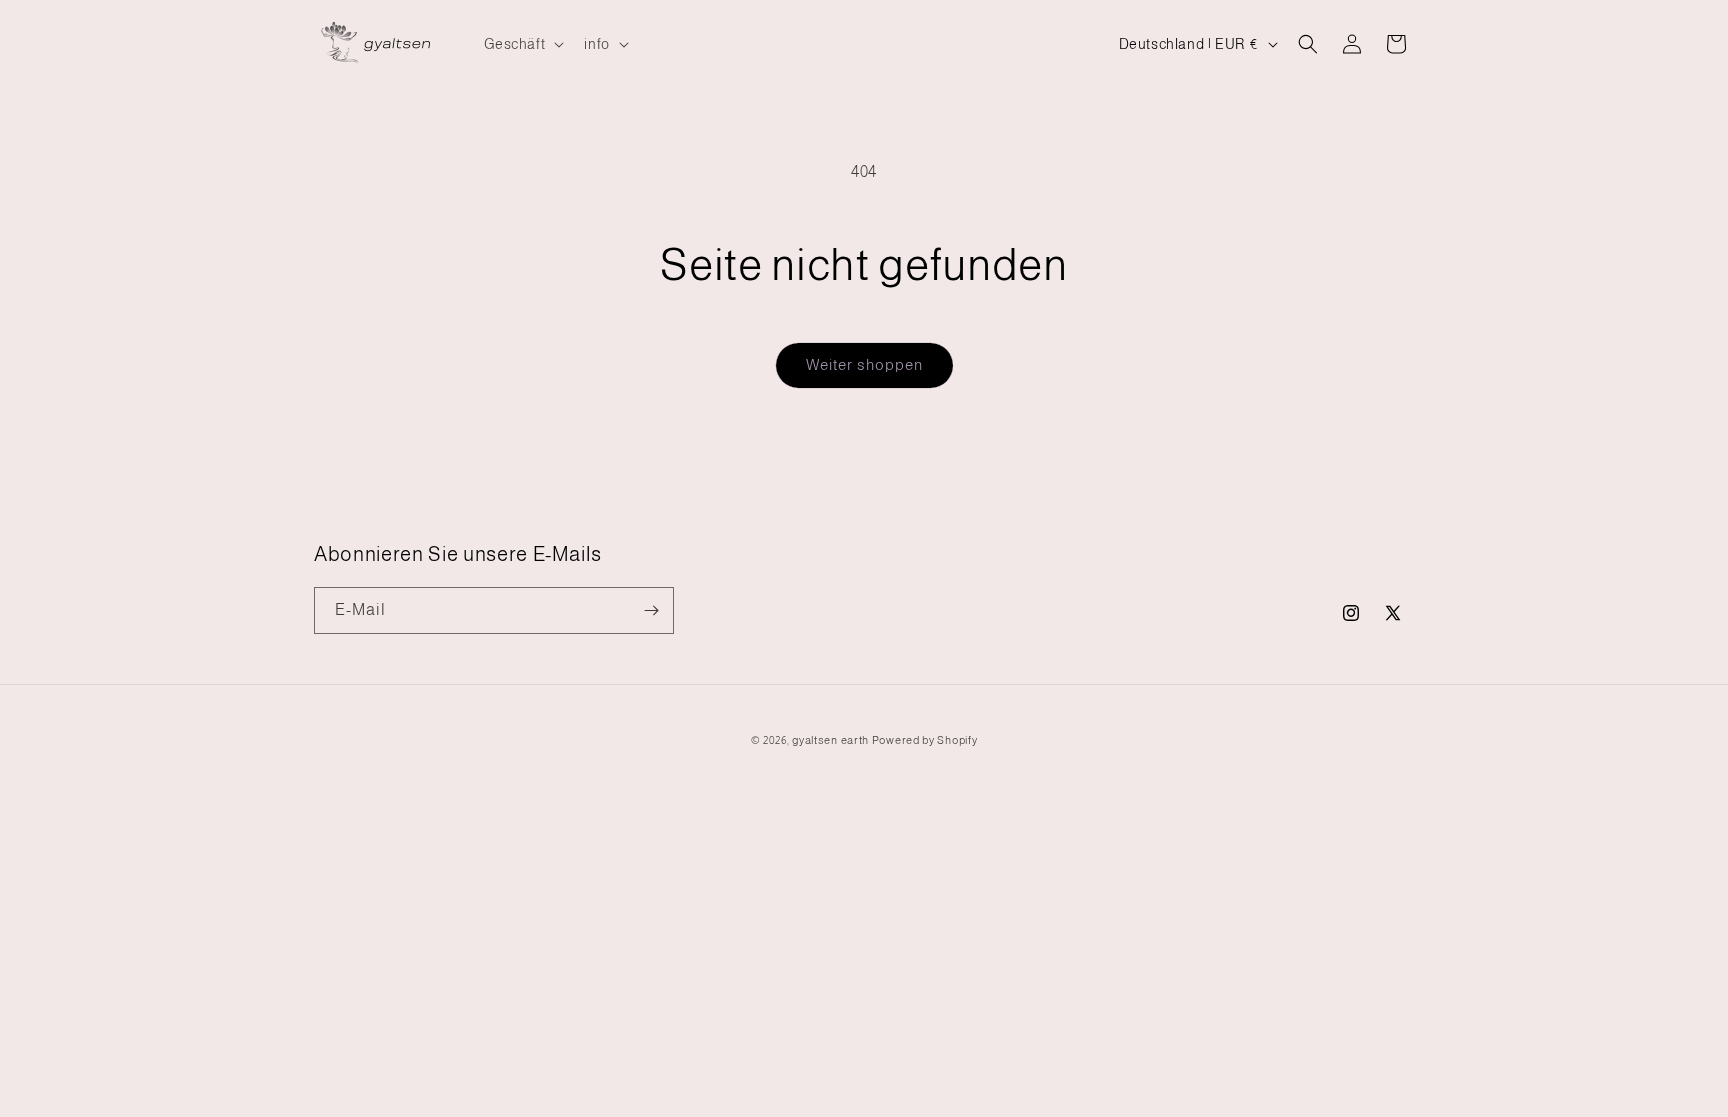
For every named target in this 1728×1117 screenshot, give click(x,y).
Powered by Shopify (925, 740)
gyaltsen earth (830, 740)
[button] (522, 44)
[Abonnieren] (651, 610)
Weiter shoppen (864, 364)
